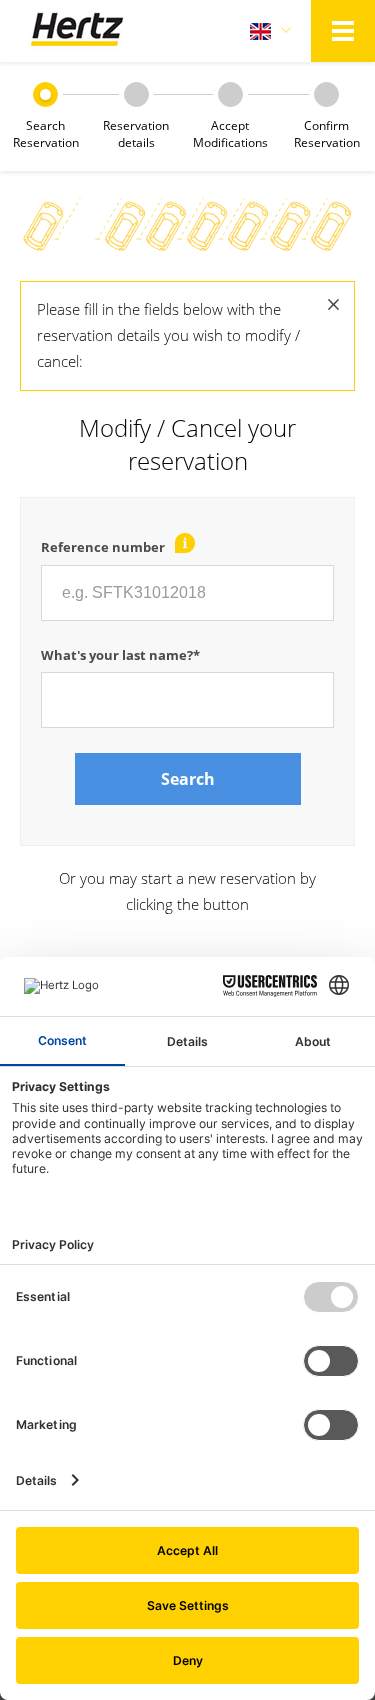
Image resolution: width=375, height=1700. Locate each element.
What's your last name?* (120, 655)
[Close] (333, 304)
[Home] (77, 31)
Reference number (103, 547)
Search (188, 779)
